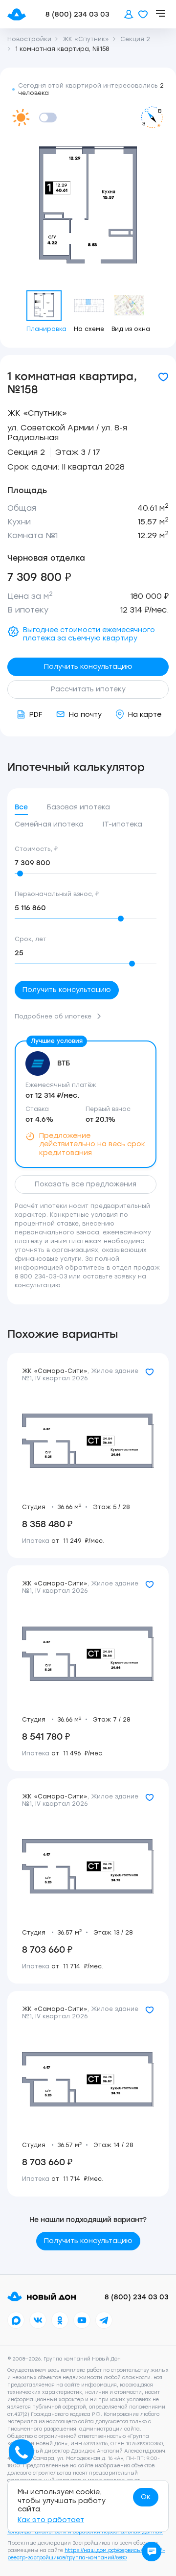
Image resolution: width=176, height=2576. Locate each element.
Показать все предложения (86, 1184)
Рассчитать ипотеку (88, 689)
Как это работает (51, 2520)
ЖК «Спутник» (37, 413)
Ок (146, 2497)
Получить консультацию (88, 667)
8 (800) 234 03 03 (77, 14)
